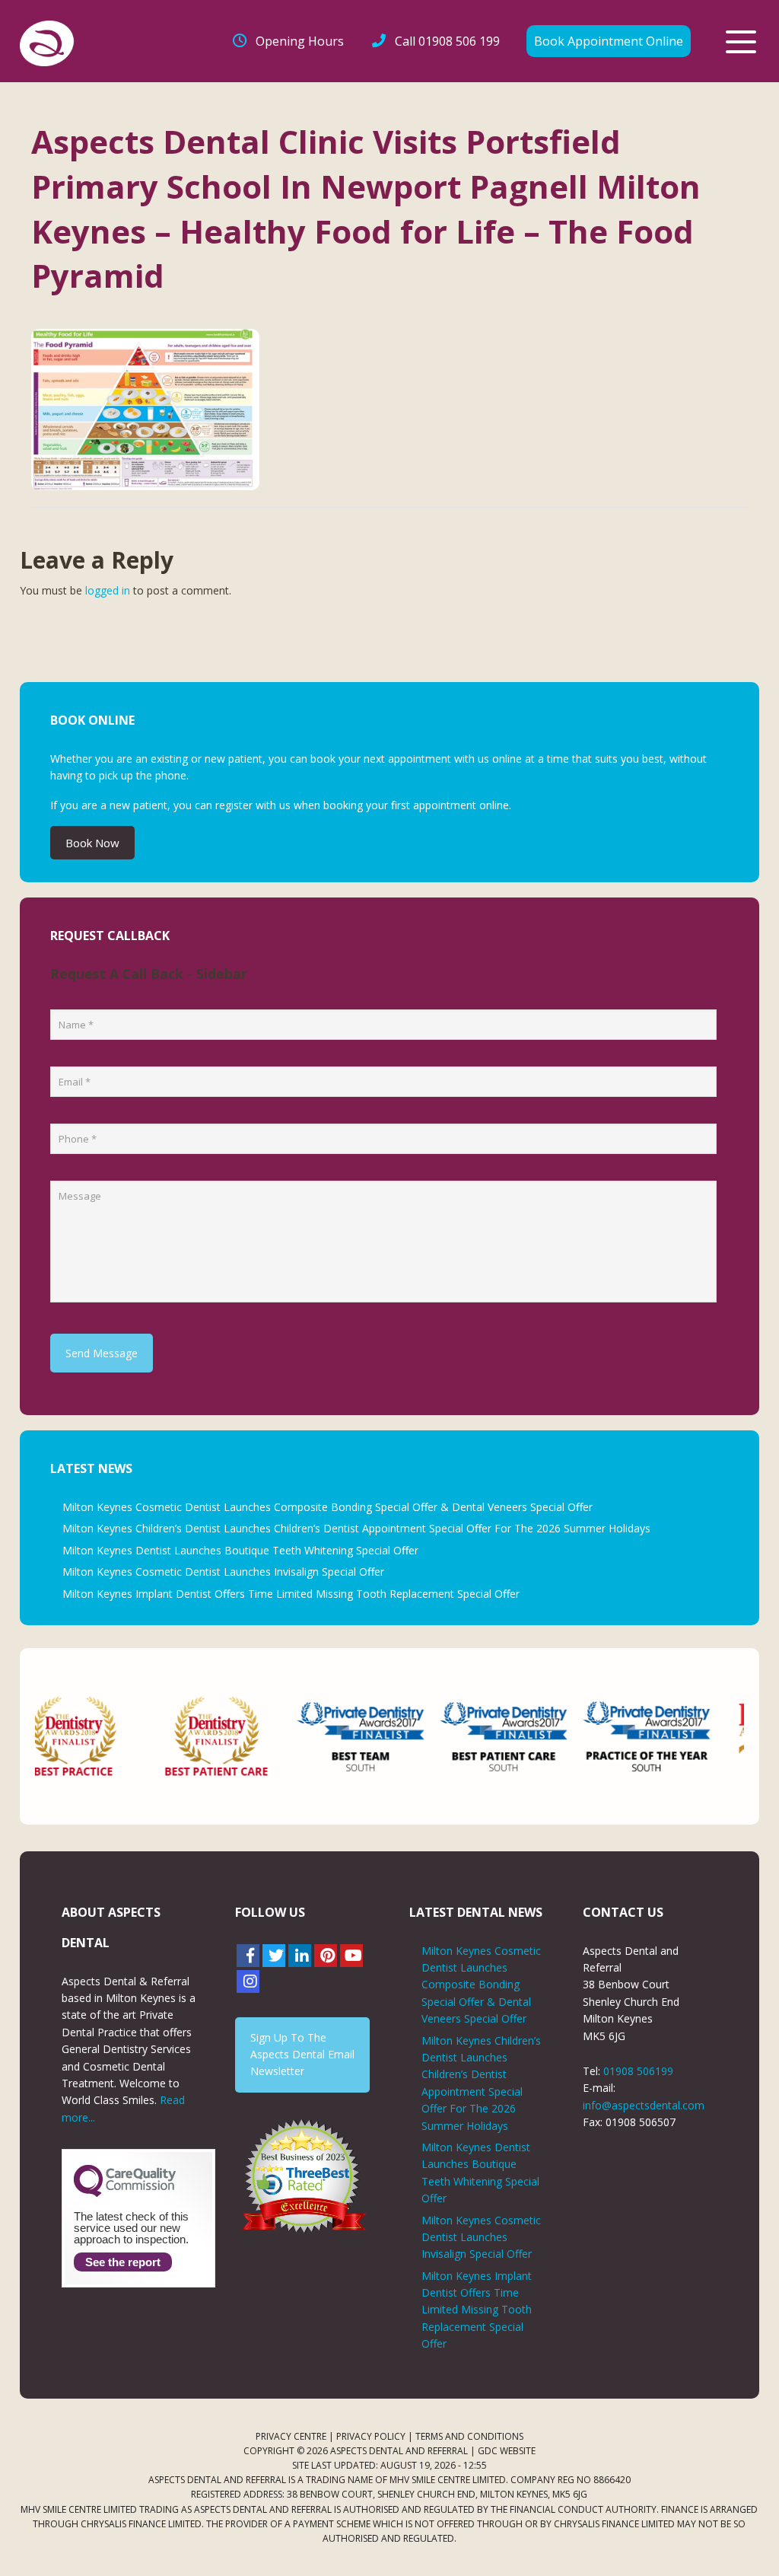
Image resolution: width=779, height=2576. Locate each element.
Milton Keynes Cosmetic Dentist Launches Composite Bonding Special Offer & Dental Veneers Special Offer (327, 1507)
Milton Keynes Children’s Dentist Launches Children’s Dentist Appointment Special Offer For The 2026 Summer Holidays (356, 1528)
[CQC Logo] (125, 2193)
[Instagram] (248, 1981)
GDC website (507, 2451)
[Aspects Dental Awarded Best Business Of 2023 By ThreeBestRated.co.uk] (302, 2176)
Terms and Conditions (469, 2436)
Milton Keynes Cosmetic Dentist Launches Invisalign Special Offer (223, 1572)
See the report (123, 2262)
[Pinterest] (326, 1956)
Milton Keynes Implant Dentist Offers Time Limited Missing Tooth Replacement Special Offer (291, 1594)
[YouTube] (351, 1956)
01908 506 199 (447, 41)
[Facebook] (248, 1956)
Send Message (102, 1353)
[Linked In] (300, 1956)
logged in (108, 590)
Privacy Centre (291, 2436)
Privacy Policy (371, 2436)
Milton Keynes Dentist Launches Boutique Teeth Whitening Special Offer (240, 1550)
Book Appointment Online (609, 41)
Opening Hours (300, 41)
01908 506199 (638, 2071)
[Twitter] (274, 1956)
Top (743, 2540)
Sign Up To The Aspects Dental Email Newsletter (302, 2055)
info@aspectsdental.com (644, 2105)
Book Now (92, 843)
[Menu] (741, 42)
